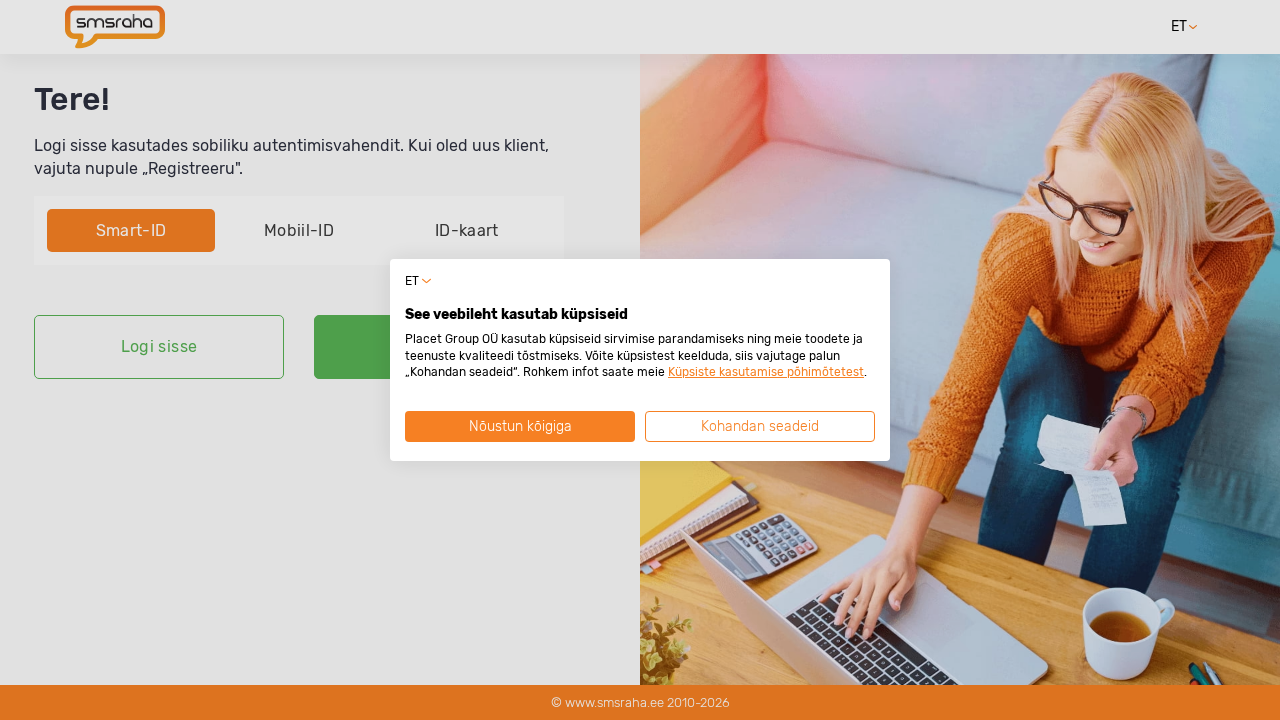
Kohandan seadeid (760, 426)
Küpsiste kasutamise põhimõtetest (766, 372)
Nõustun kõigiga (520, 426)
